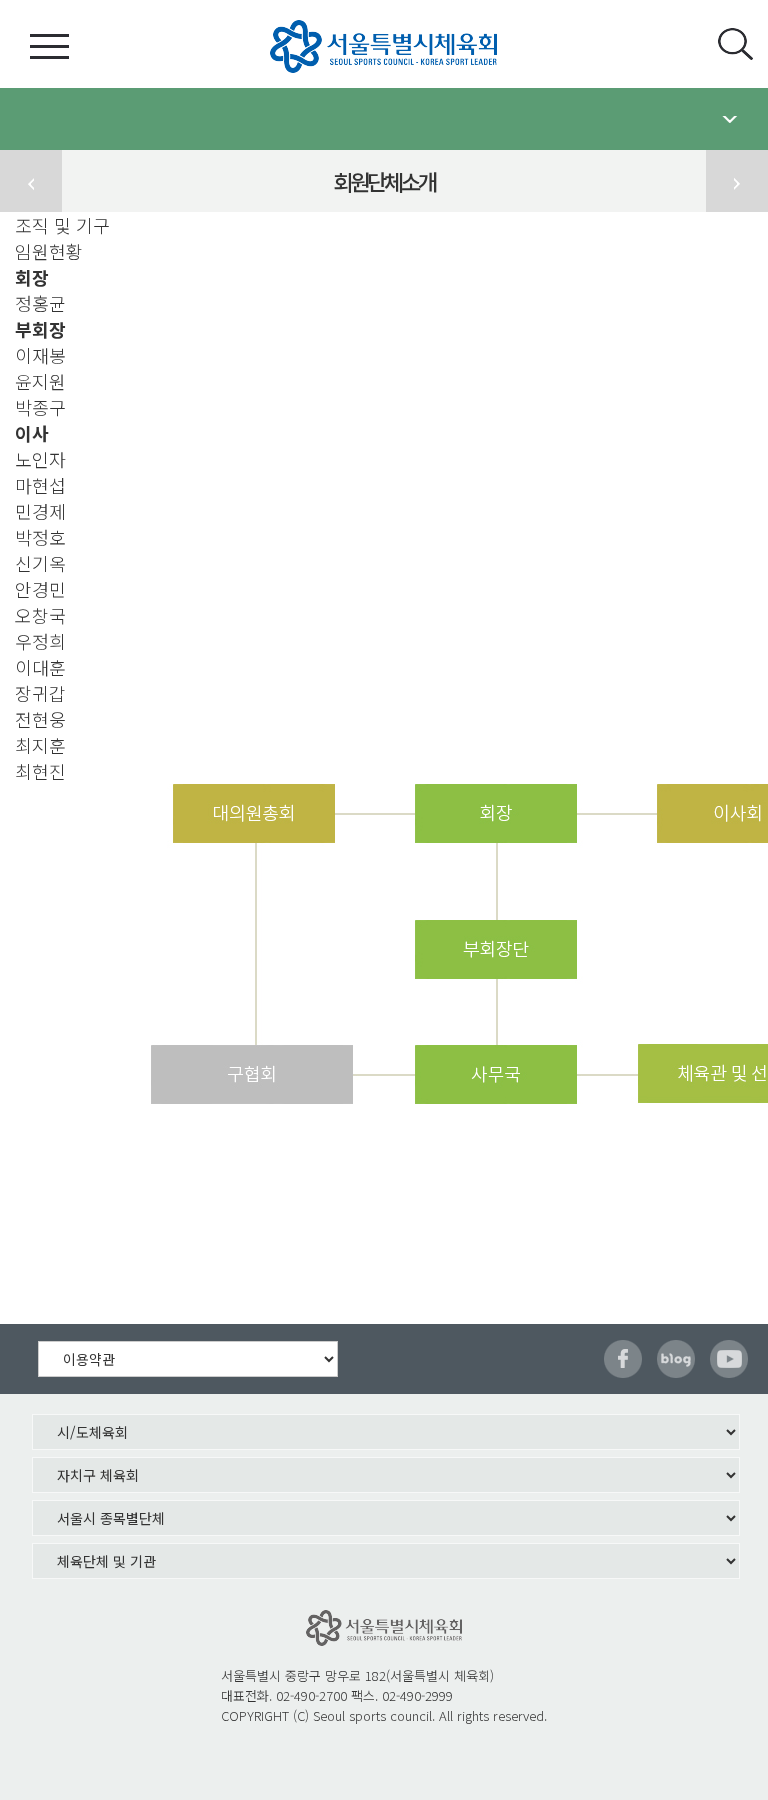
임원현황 (49, 251)
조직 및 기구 (62, 225)
